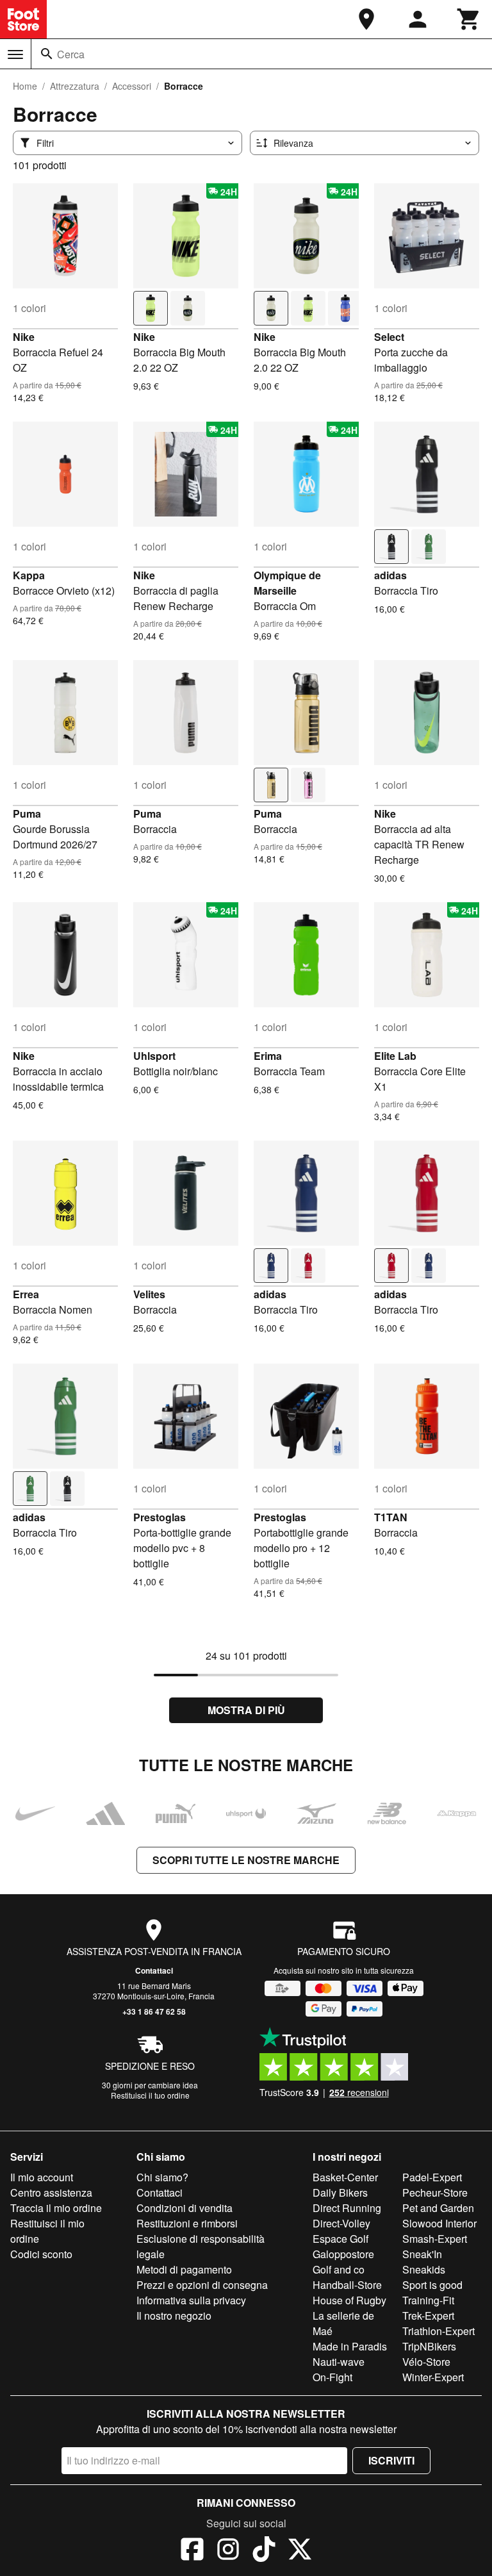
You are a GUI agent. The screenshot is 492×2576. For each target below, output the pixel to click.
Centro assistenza (51, 2192)
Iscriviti (391, 2460)
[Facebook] (192, 2551)
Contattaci (154, 1970)
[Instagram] (228, 2551)
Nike (24, 337)
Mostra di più (246, 1710)
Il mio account (42, 2177)
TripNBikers (429, 2346)
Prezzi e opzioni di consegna (202, 2285)
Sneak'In (422, 2254)
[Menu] (15, 54)
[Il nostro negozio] (366, 19)
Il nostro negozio (174, 2316)
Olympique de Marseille (287, 583)
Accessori (132, 86)
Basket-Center (345, 2177)
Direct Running (347, 2208)
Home (25, 86)
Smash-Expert (435, 2239)
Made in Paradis (350, 2346)
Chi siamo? (162, 2177)
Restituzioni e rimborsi (187, 2223)
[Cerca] (47, 54)
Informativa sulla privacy (191, 2300)
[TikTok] (264, 2551)
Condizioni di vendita (184, 2208)
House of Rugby (349, 2300)
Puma (27, 813)
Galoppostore (343, 2254)
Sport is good (432, 2285)
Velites (149, 1294)
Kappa (29, 575)
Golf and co (339, 2269)
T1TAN (391, 1517)
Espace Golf (340, 2239)
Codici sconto (41, 2254)
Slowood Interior (439, 2223)
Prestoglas (160, 1517)
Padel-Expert (432, 2177)
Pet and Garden (438, 2208)
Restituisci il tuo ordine (150, 2095)
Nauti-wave (339, 2362)
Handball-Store (347, 2285)
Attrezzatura (75, 86)
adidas (390, 575)
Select (389, 337)
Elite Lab (395, 1056)
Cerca (71, 54)
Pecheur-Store (435, 2192)
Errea (26, 1294)
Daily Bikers (340, 2192)
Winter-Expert (433, 2377)
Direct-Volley (341, 2223)
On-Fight (332, 2377)
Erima (268, 1056)
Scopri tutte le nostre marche (246, 1860)
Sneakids (424, 2269)
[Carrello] (469, 19)
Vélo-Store (426, 2362)
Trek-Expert (428, 2316)
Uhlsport (154, 1056)
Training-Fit (428, 2300)
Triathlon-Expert (439, 2331)
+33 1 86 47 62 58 (154, 2011)
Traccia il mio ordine (56, 2208)
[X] (300, 2551)
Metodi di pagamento (184, 2269)
